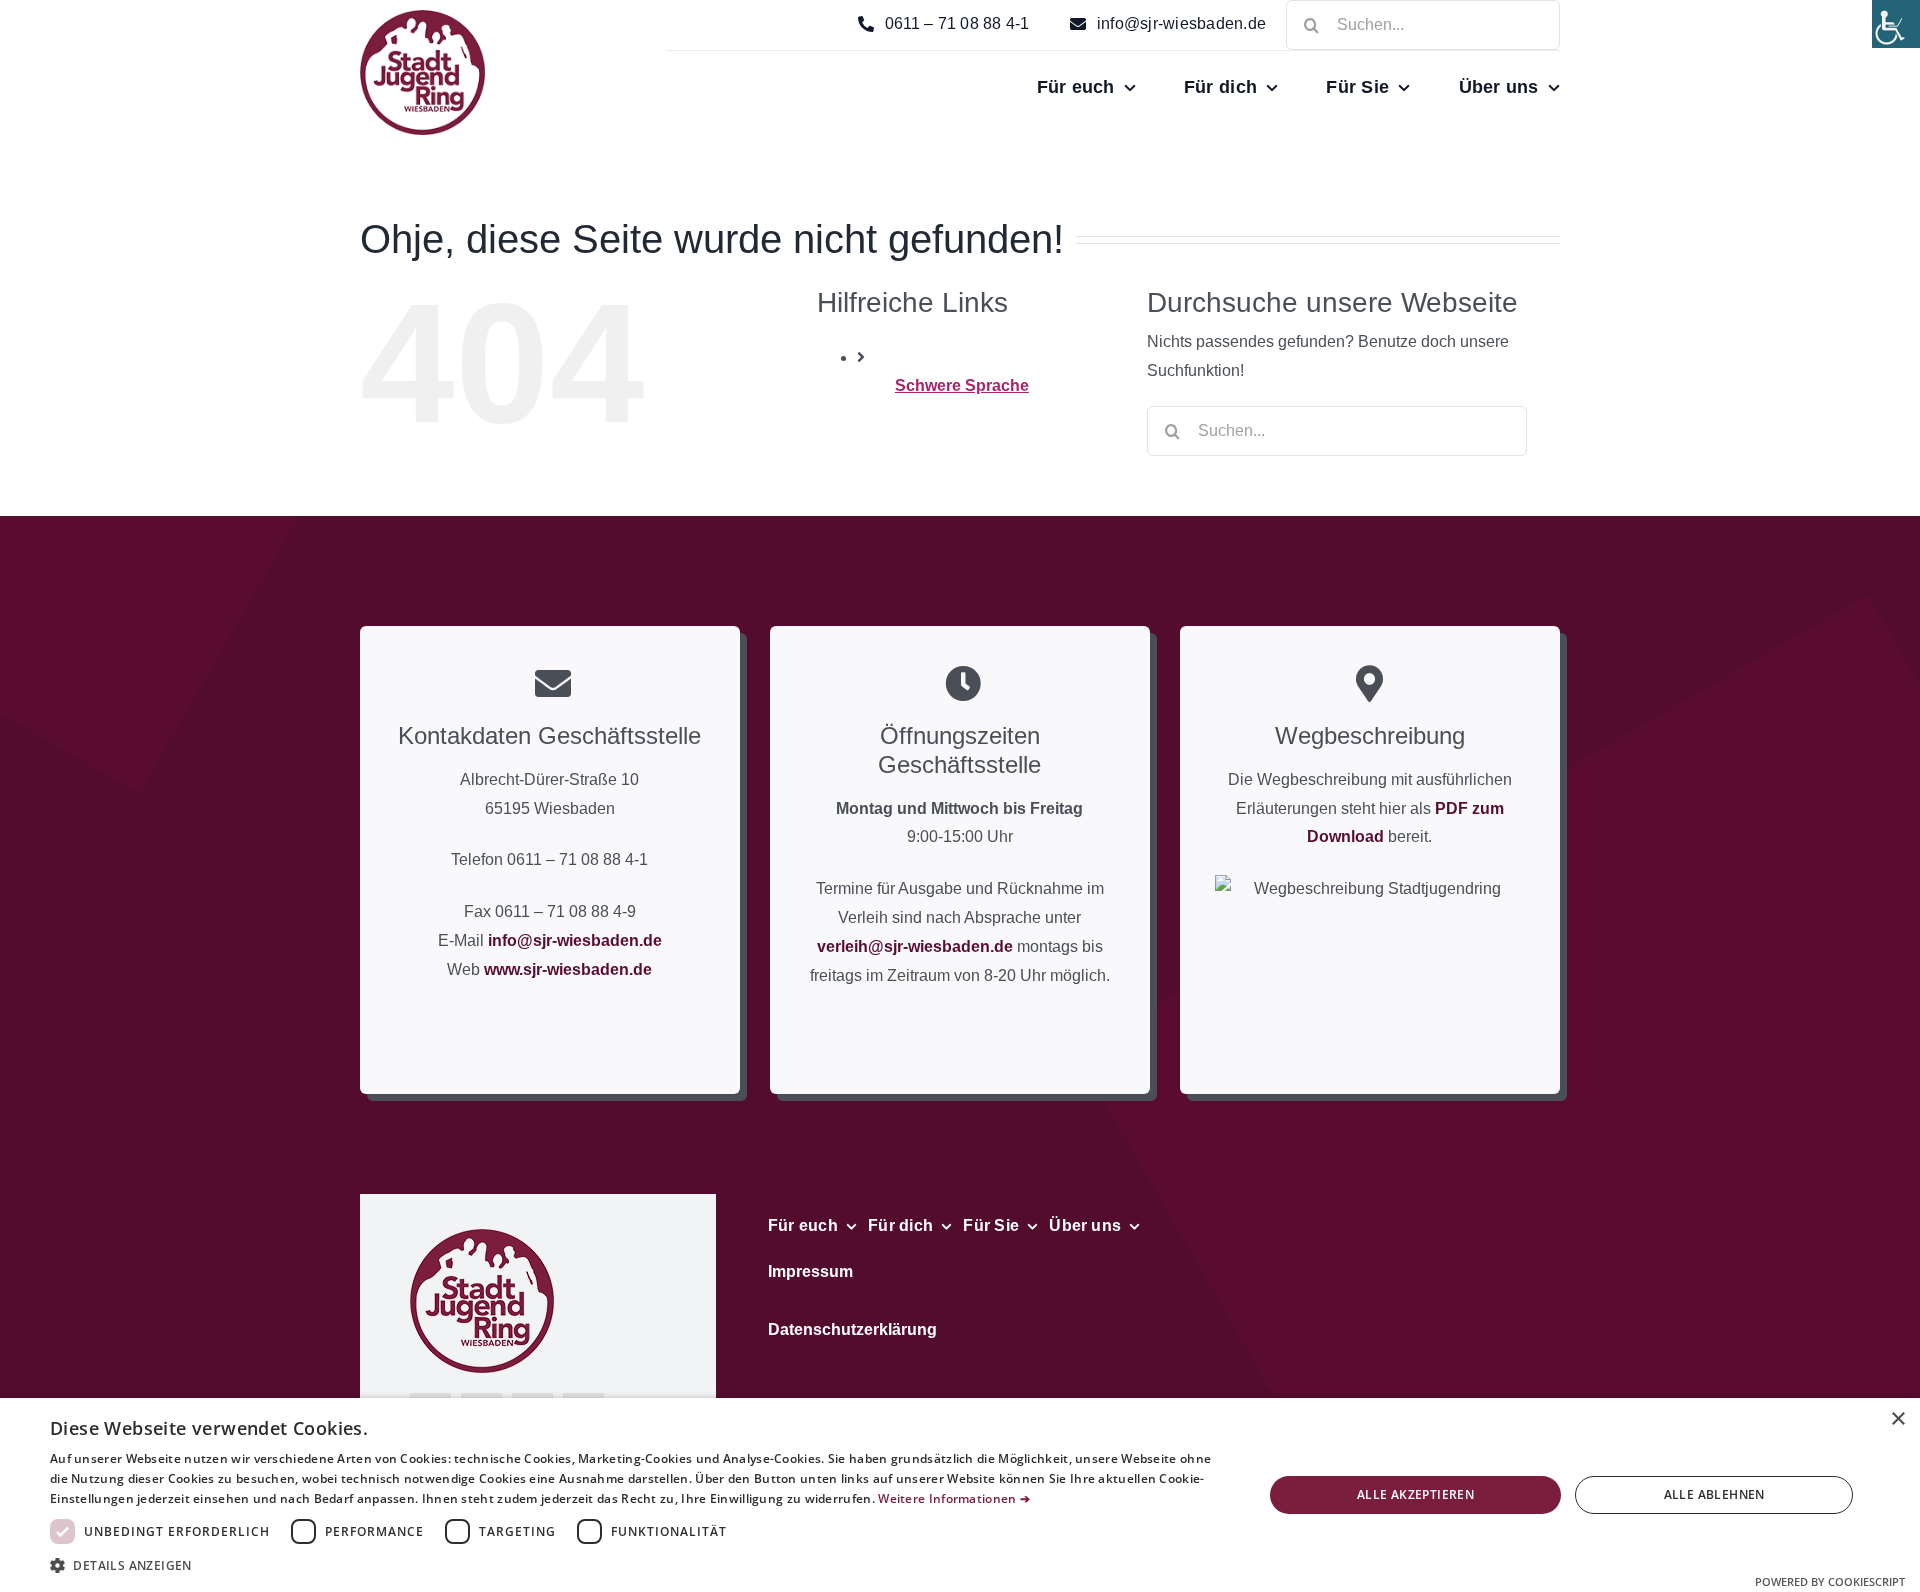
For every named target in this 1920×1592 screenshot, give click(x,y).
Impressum (810, 1271)
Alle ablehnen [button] (1714, 1494)
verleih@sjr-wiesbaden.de (915, 946)
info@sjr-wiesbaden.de (575, 940)
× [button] (1897, 1419)
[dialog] (960, 1495)
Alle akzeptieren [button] (1415, 1494)
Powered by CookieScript (1830, 1581)
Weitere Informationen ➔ (954, 1498)
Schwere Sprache (962, 385)
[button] (638, 1566)
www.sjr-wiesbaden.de (568, 969)
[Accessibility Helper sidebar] (1896, 24)
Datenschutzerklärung (852, 1329)
